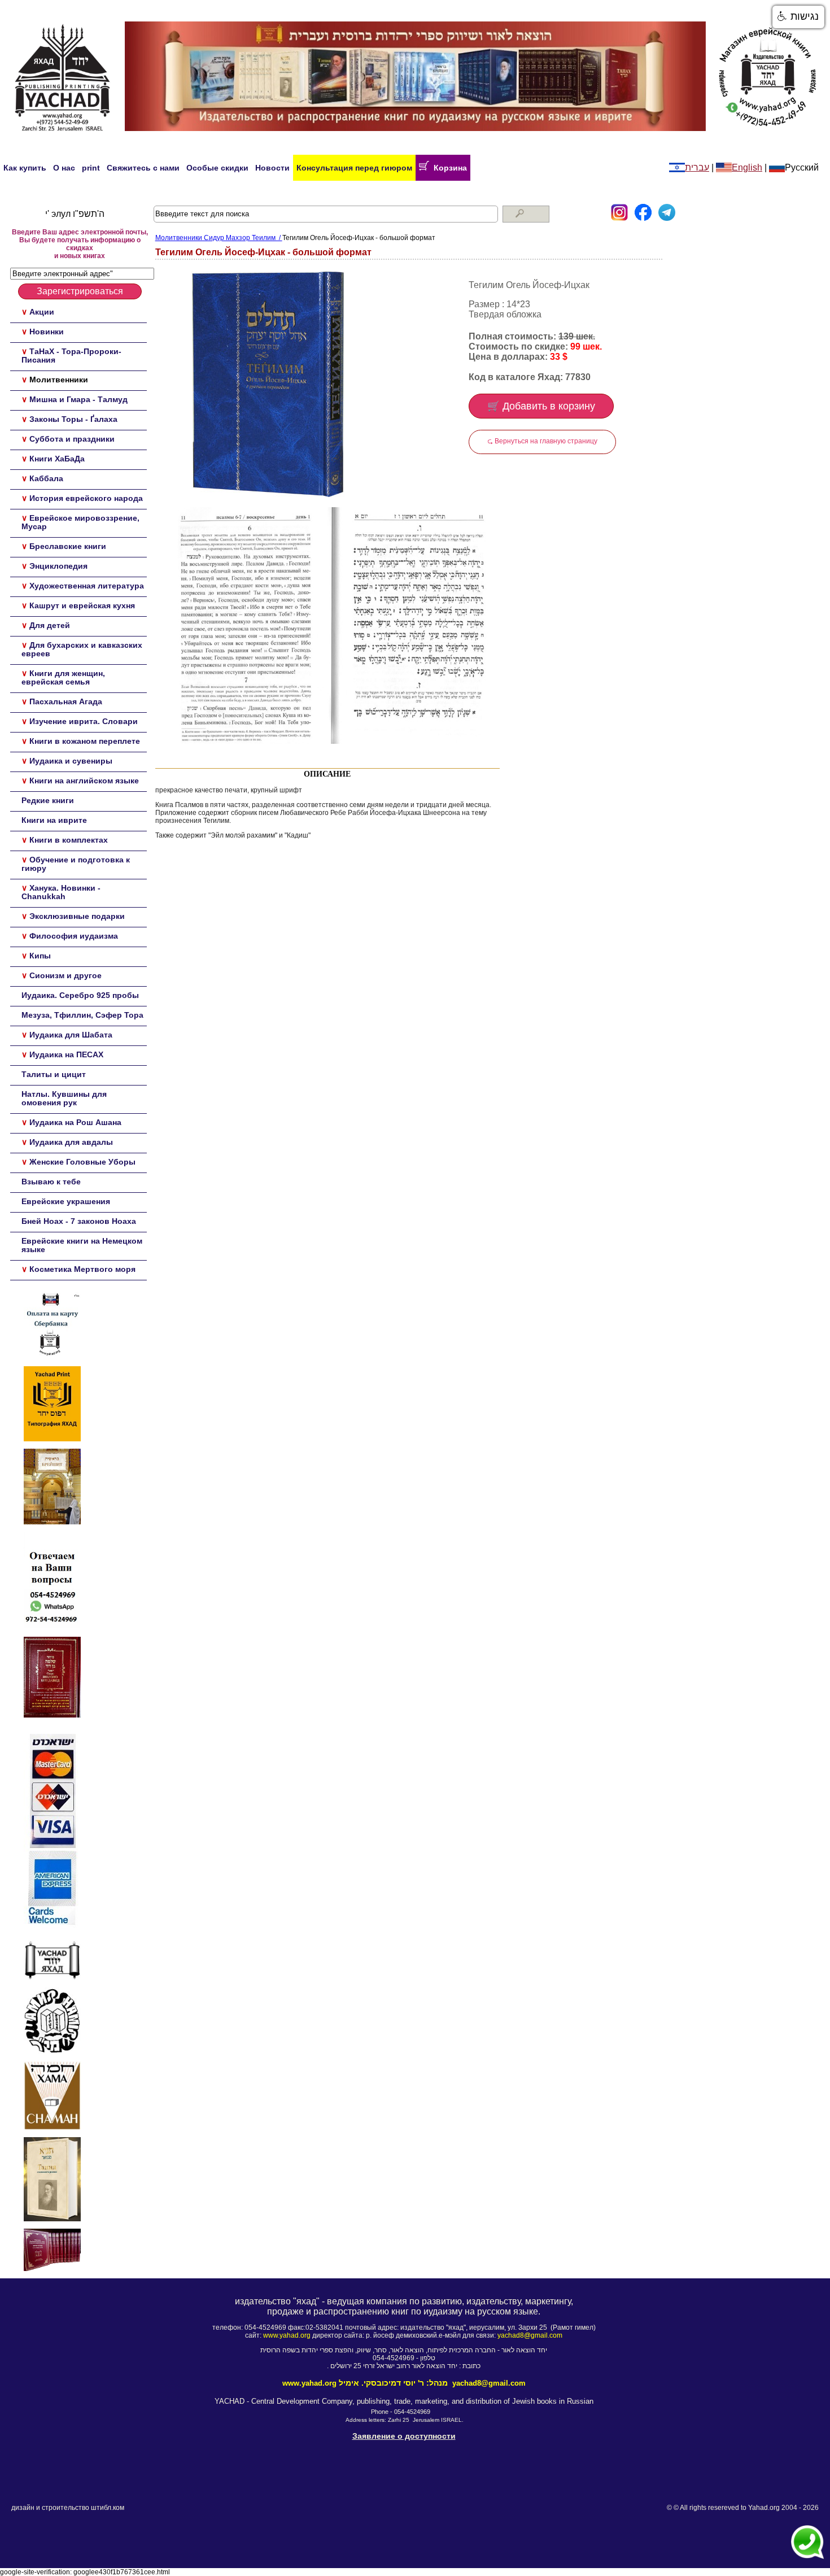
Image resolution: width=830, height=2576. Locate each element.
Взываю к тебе (51, 1182)
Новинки (47, 332)
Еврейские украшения (66, 1201)
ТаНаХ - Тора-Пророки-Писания (71, 356)
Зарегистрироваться (80, 291)
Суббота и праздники (72, 439)
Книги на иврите (54, 820)
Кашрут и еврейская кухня (82, 605)
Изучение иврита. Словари (84, 721)
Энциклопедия (58, 566)
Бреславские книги (68, 546)
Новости (272, 168)
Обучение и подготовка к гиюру (76, 864)
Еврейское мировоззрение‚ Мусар (80, 522)
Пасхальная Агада (66, 701)
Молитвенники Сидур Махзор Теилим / (219, 238)
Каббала (46, 478)
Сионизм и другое (65, 975)
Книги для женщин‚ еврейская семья (63, 677)
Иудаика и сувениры (71, 761)
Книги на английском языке (84, 781)
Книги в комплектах (69, 840)
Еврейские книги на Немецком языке (82, 1245)
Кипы (40, 956)
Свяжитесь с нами (143, 168)
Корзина (448, 168)
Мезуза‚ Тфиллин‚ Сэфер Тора (82, 1015)
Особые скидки (217, 168)
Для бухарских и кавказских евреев (82, 649)
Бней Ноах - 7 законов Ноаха (79, 1221)
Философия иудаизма (74, 936)
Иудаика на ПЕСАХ (66, 1054)
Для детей (50, 625)
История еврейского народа (86, 498)
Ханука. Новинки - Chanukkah (61, 892)
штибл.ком (108, 2508)
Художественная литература (87, 586)
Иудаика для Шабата (71, 1035)
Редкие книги (48, 800)
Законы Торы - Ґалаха (73, 419)
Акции (42, 312)
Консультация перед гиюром (354, 168)
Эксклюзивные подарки (77, 916)
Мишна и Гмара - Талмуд (78, 399)
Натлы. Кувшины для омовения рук (64, 1098)
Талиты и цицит (54, 1074)
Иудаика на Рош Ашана (75, 1122)
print (91, 168)
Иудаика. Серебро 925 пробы (80, 995)
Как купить (25, 168)
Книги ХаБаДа (57, 459)
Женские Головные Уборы (82, 1162)
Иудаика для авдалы (71, 1142)
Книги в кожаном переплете (85, 741)
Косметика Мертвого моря (82, 1269)
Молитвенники (59, 380)
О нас (64, 168)
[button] (798, 17)
